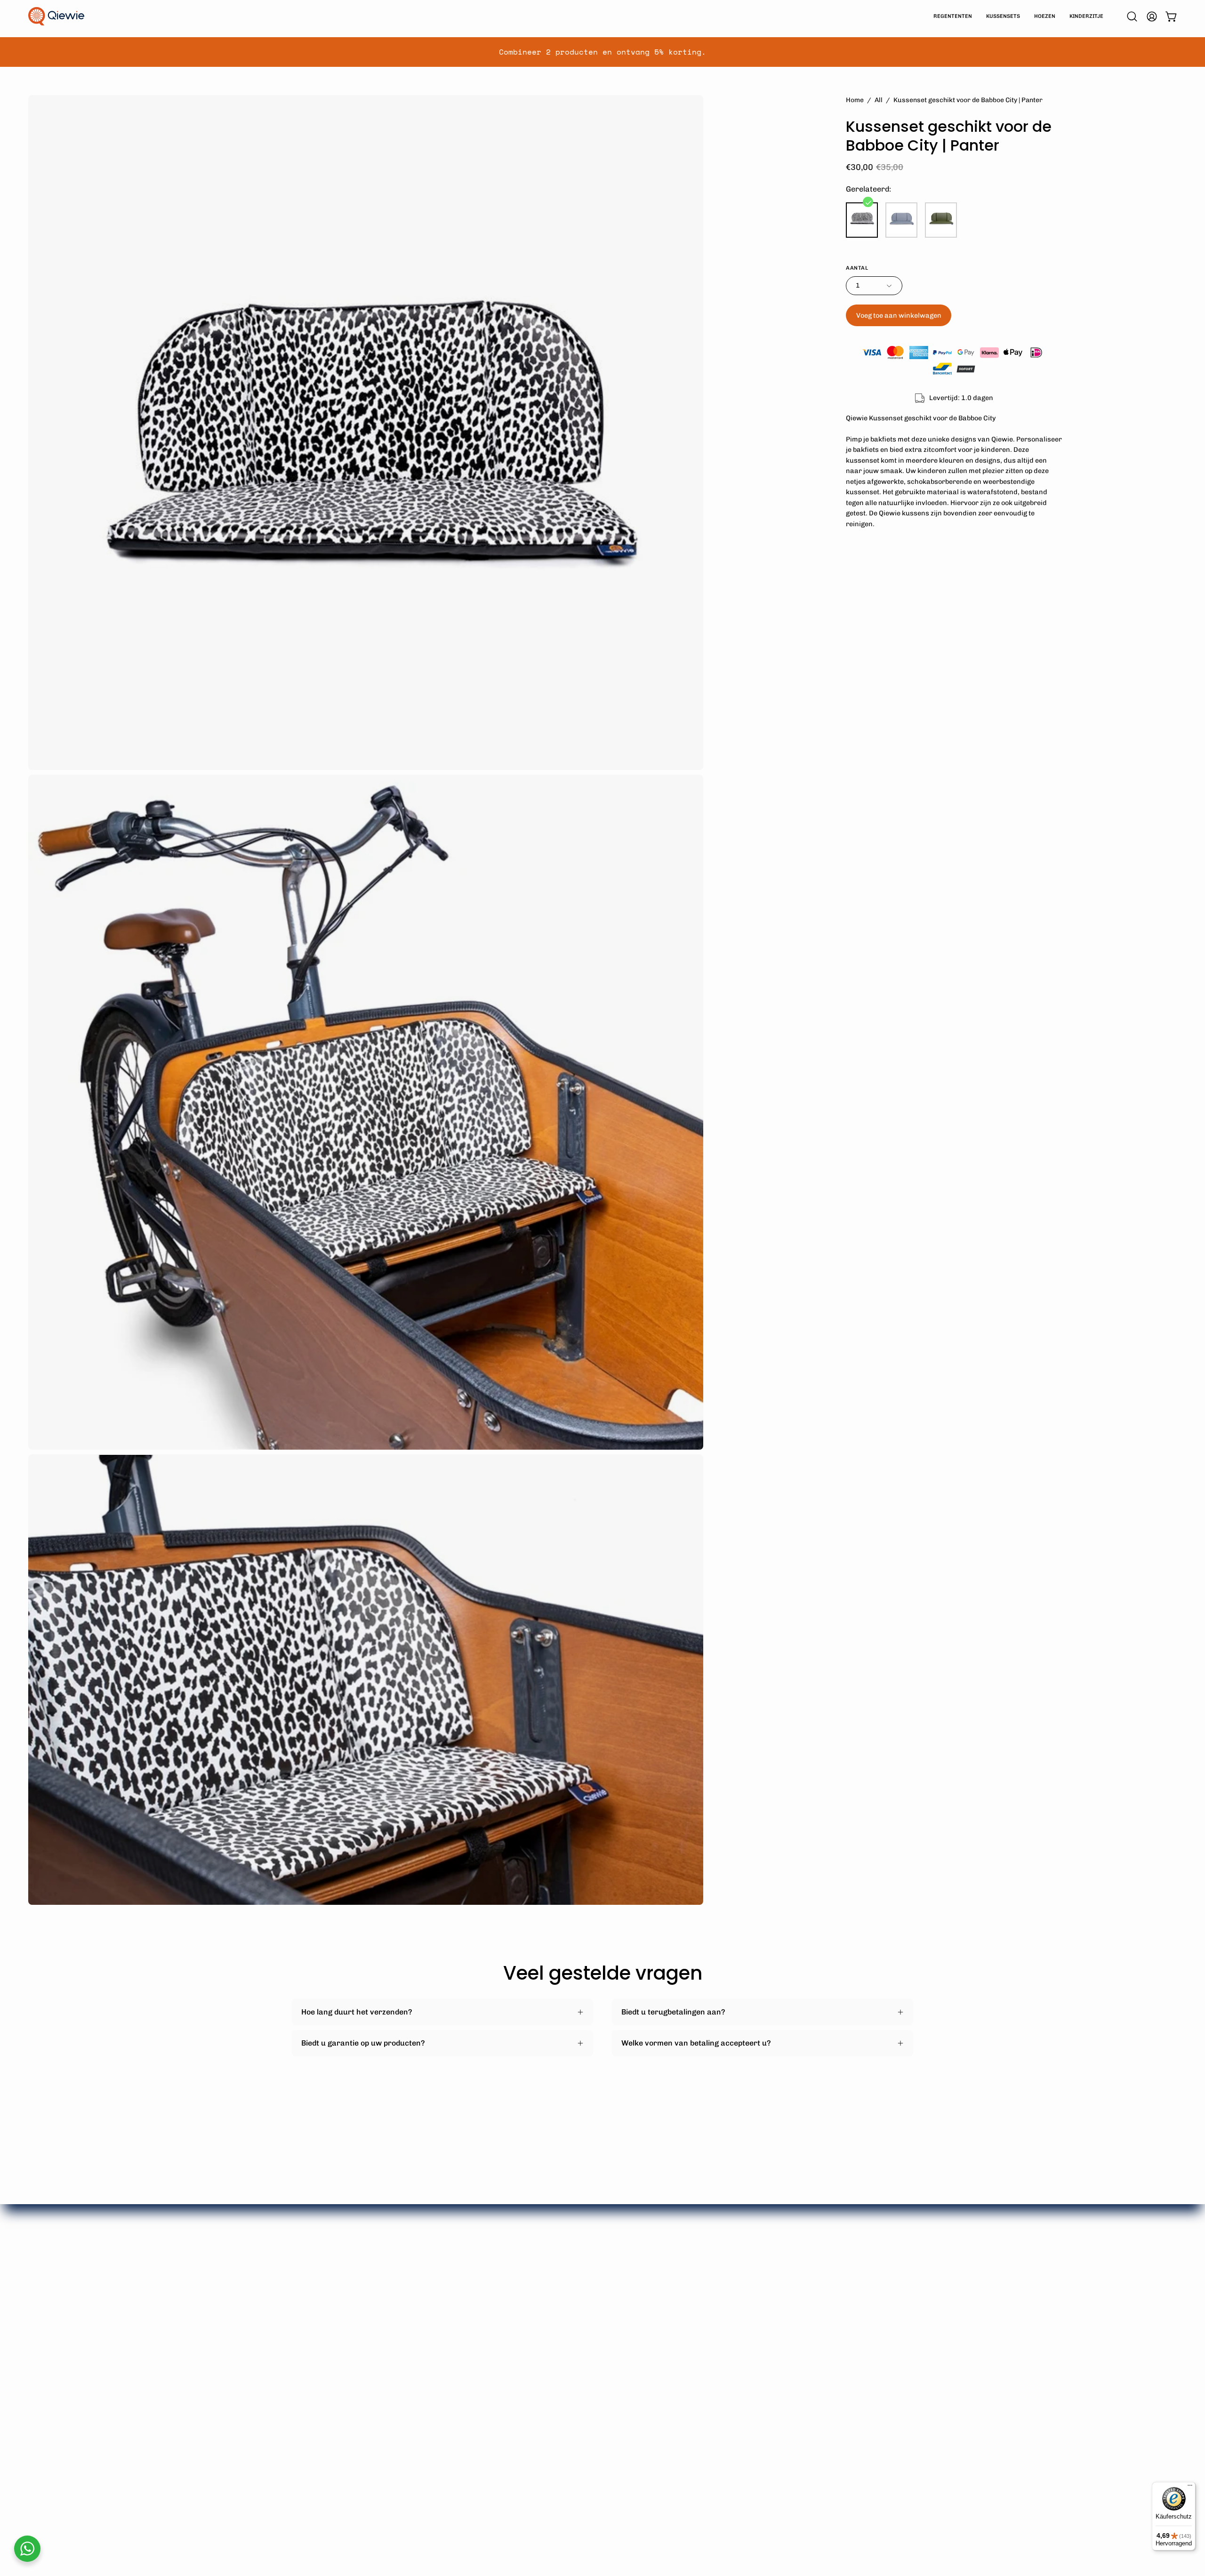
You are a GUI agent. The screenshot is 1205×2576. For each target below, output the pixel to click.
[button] (1132, 16)
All (879, 100)
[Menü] (1190, 2488)
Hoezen (433, 2337)
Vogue (303, 2352)
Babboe (305, 2306)
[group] (602, 52)
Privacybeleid (572, 2383)
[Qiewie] (56, 16)
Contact (562, 2399)
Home (855, 100)
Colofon (690, 2321)
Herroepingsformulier (587, 2352)
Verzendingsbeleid (581, 2321)
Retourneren (571, 2337)
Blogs (686, 2337)
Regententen (443, 2306)
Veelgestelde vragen (584, 2306)
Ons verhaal (698, 2306)
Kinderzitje (439, 2352)
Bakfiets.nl (311, 2321)
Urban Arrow (316, 2337)
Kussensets (441, 2321)
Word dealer (570, 2414)
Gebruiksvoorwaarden (588, 2368)
